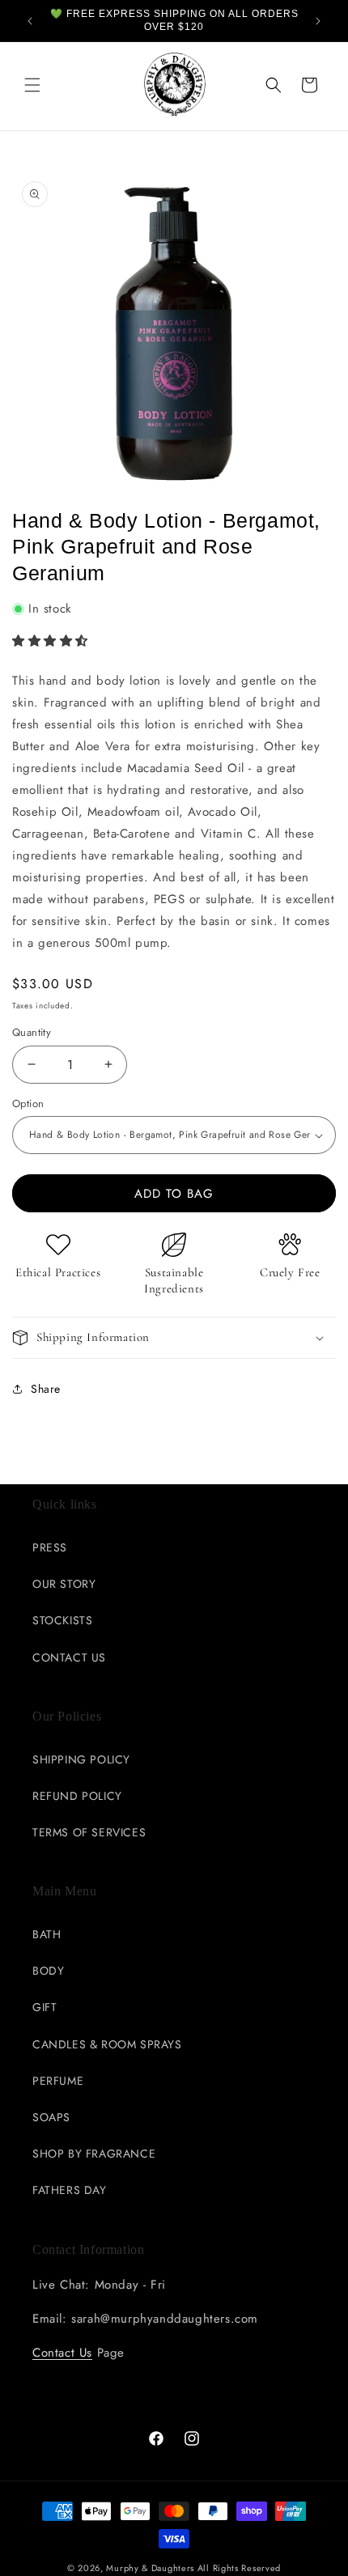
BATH (47, 1934)
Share (46, 1389)
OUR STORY (64, 1584)
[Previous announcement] (30, 21)
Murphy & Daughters (150, 2568)
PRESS (50, 1547)
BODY (48, 1971)
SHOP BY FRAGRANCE (94, 2154)
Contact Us (62, 2353)
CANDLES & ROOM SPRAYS (107, 2044)
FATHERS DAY (70, 2190)
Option (28, 1103)
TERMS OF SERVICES (89, 1832)
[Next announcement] (318, 21)
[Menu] (32, 85)
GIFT (45, 2007)
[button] (53, 641)
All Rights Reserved (239, 2568)
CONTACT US (69, 1657)
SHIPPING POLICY (81, 1759)
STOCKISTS (62, 1620)
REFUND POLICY (77, 1796)
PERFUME (58, 2081)
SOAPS (51, 2117)
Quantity (32, 1032)
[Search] (274, 85)
